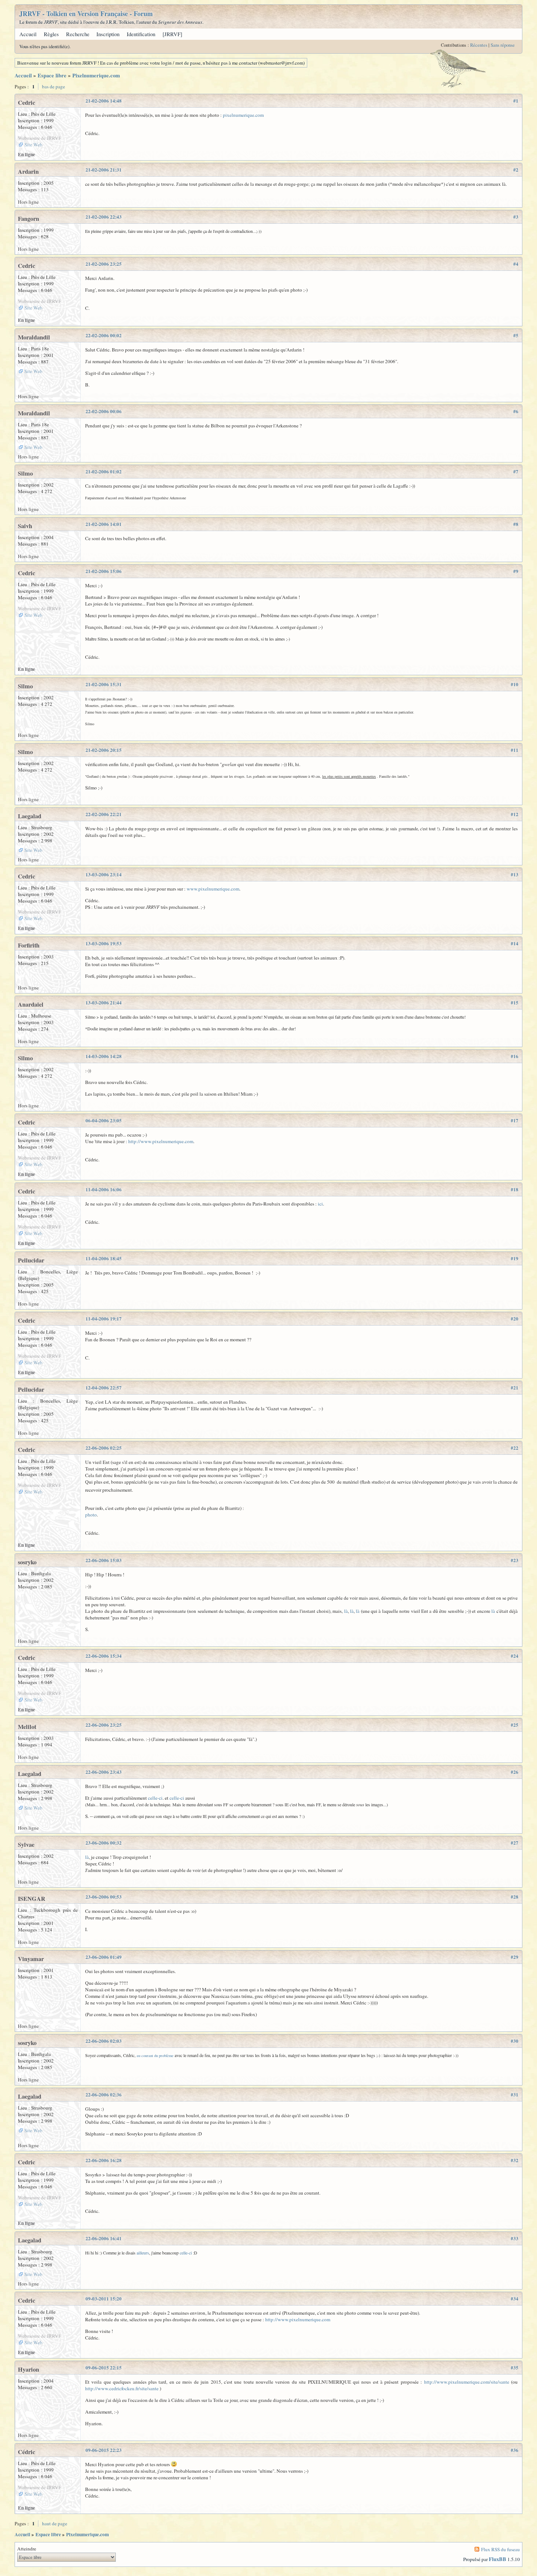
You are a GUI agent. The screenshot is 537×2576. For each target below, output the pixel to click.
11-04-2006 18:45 (104, 1258)
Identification (141, 34)
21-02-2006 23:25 (104, 264)
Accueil (28, 34)
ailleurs (143, 2253)
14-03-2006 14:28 (104, 1056)
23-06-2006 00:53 (104, 1897)
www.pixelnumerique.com (213, 889)
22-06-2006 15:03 (104, 1560)
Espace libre (52, 75)
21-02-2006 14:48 (104, 101)
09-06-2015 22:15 (104, 2368)
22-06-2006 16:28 (104, 2160)
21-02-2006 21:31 (104, 170)
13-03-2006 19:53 (104, 943)
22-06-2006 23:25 (104, 1725)
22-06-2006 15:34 (104, 1656)
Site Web (33, 145)
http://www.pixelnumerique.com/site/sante (467, 2382)
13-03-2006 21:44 (104, 1003)
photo (91, 1515)
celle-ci (155, 1798)
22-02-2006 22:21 (104, 814)
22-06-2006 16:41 (104, 2238)
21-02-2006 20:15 (104, 750)
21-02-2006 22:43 (104, 217)
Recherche (78, 34)
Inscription (108, 34)
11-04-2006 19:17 (104, 1319)
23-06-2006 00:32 (104, 1843)
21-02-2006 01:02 (104, 472)
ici (320, 1204)
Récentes (479, 45)
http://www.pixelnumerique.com (161, 1141)
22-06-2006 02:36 (104, 2095)
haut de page (55, 2523)
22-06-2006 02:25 (104, 1448)
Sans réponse (503, 45)
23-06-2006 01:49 (104, 1957)
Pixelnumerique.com (96, 75)
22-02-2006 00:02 (104, 335)
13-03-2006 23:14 (104, 874)
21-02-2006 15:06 (104, 571)
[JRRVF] (172, 34)
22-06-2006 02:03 (104, 2041)
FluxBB (498, 2559)
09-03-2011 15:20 (104, 2299)
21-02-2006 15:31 (104, 684)
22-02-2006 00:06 (104, 411)
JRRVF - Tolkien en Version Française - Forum (86, 14)
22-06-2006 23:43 (104, 1772)
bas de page (54, 86)
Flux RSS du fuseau (500, 2549)
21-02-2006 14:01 (104, 524)
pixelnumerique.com (243, 115)
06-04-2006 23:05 (104, 1120)
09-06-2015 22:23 (104, 2450)
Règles (51, 34)
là (346, 1611)
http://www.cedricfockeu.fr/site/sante (122, 2388)
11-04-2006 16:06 (104, 1189)
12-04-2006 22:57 (104, 1388)
